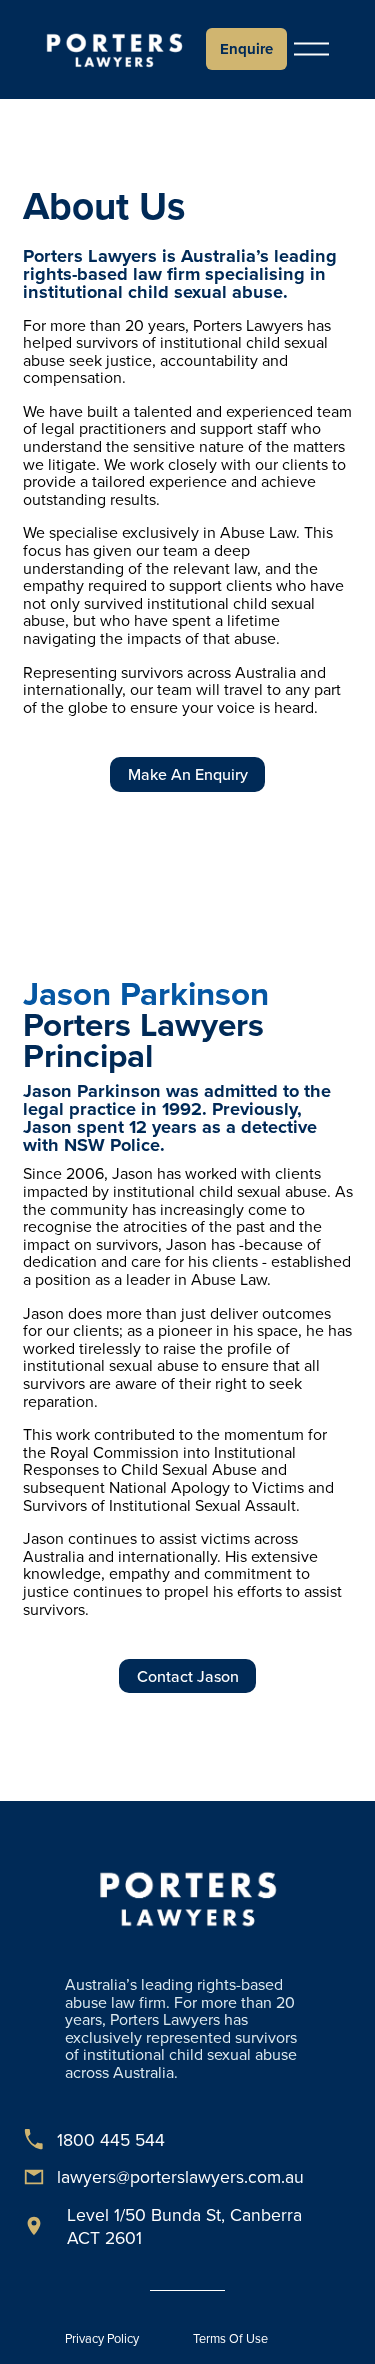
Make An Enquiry (188, 774)
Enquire (246, 49)
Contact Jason (188, 1676)
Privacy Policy (102, 2338)
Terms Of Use (230, 2338)
